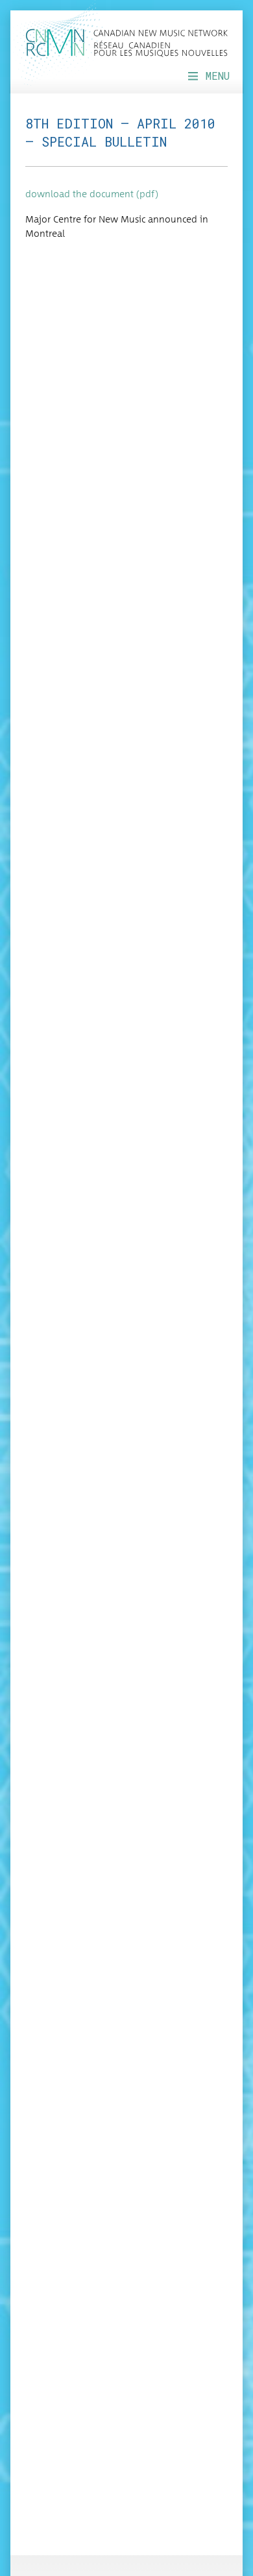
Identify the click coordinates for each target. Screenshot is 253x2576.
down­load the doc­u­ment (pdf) (92, 195)
